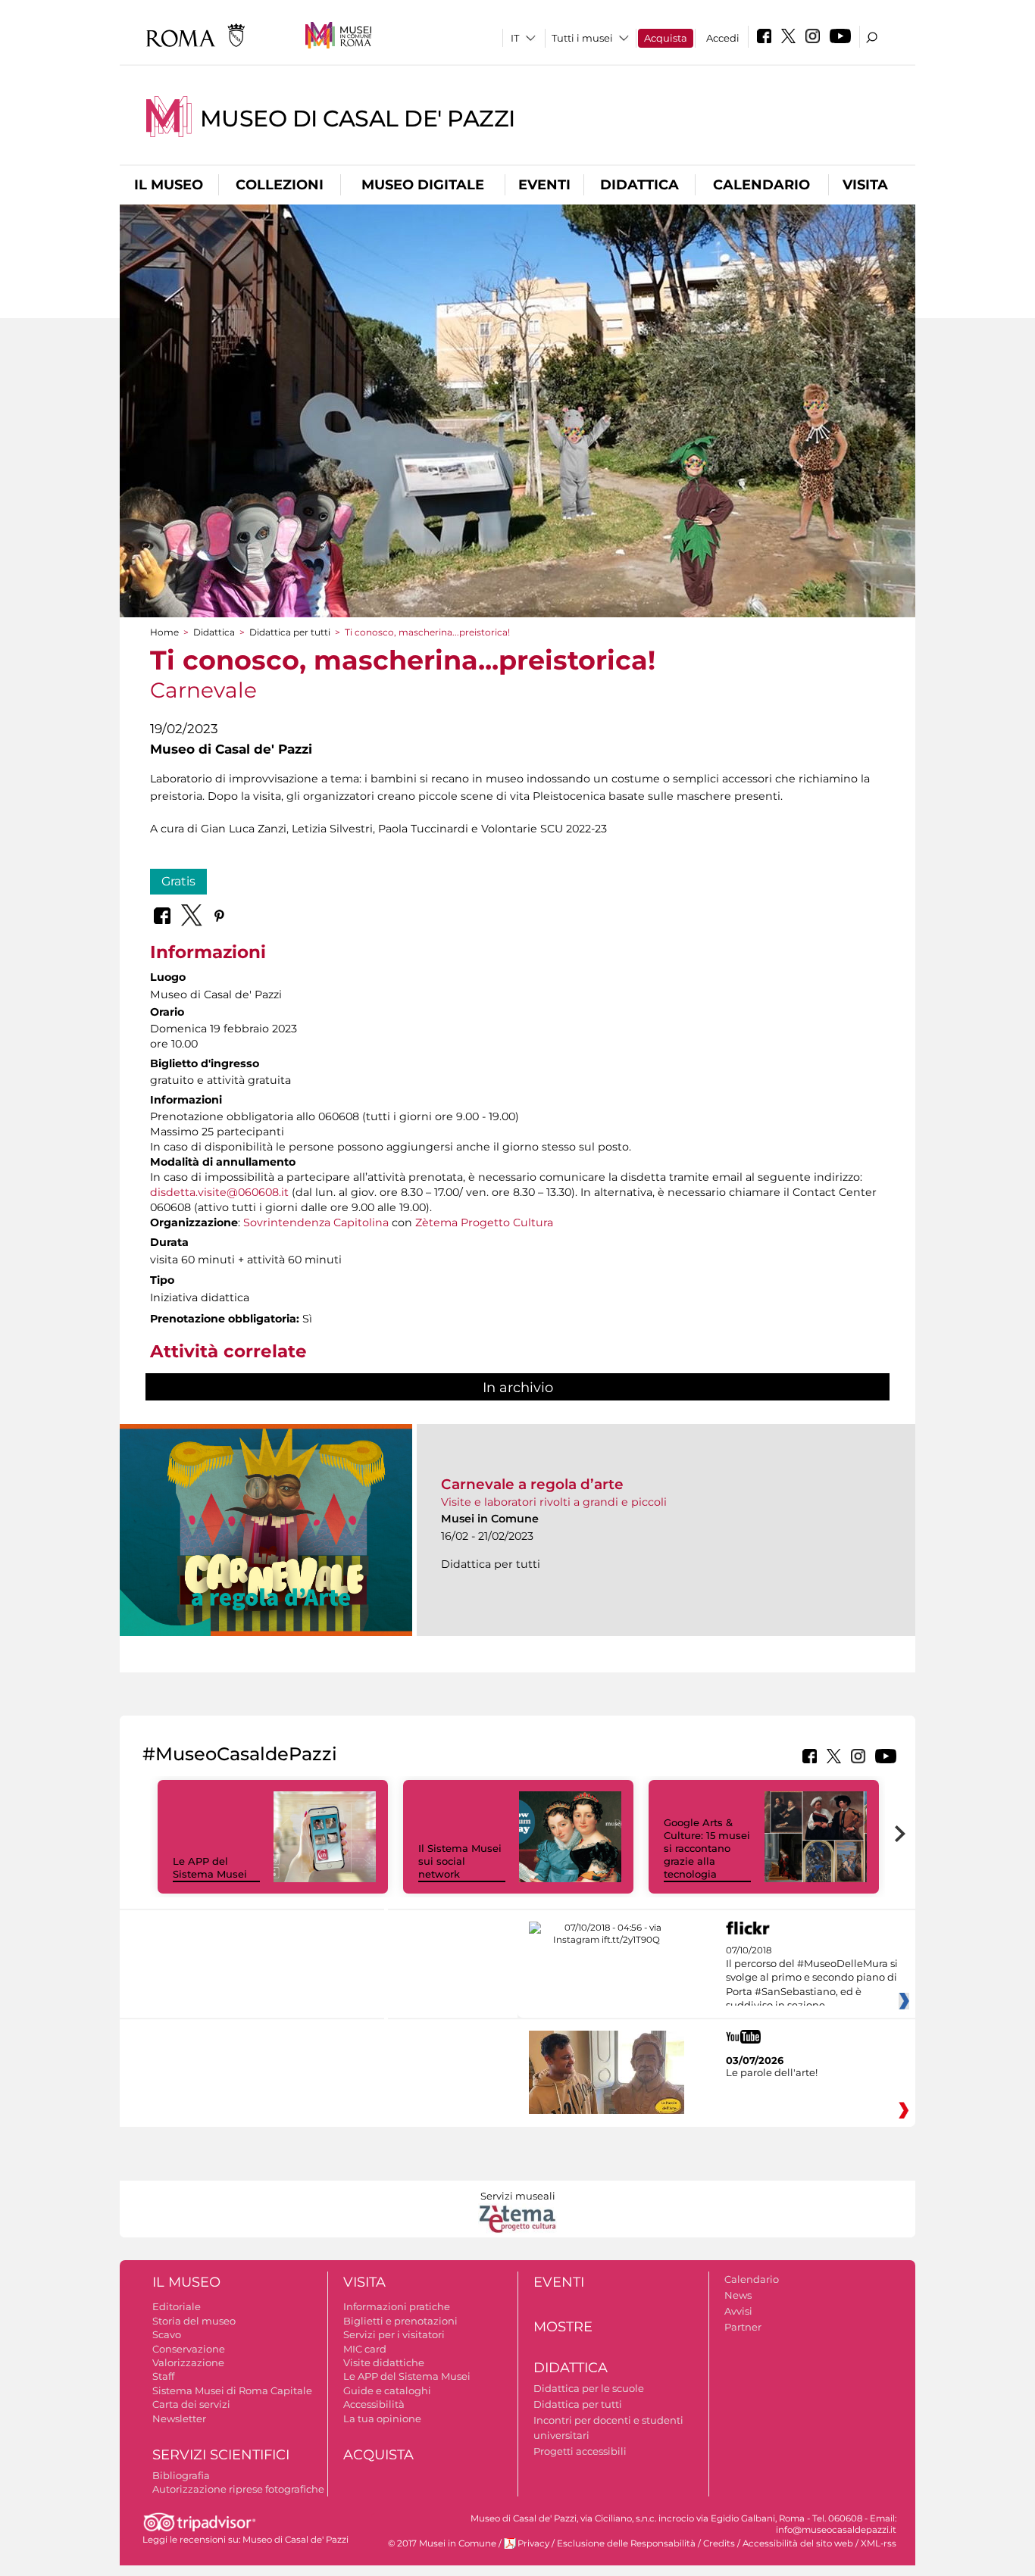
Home (164, 632)
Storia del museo (194, 2321)
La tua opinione (382, 2418)
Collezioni (280, 185)
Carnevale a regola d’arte (532, 1484)
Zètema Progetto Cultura (484, 1222)
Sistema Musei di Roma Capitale (232, 2390)
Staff (163, 2376)
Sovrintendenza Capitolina (316, 1222)
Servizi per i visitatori (394, 2334)
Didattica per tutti (290, 632)
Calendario (761, 185)
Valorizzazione (188, 2362)
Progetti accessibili (580, 2451)
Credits (719, 2543)
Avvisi (738, 2311)
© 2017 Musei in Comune (442, 2543)
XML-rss (879, 2543)
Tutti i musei (582, 38)
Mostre (563, 2327)
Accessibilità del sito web (798, 2543)
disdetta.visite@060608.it (219, 1192)
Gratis (178, 881)
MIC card (365, 2349)
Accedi (723, 38)
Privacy (533, 2543)
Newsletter (179, 2418)
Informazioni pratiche (397, 2306)
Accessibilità (374, 2404)
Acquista (666, 38)
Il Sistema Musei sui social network (460, 1861)
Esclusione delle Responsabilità (626, 2543)
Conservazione (189, 2349)
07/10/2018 (812, 1978)
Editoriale (177, 2306)
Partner (743, 2327)
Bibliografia (181, 2475)
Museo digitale (423, 185)
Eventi (544, 185)
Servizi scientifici (221, 2455)
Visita (865, 185)
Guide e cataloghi (387, 2390)
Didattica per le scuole (589, 2388)
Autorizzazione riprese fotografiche (238, 2489)
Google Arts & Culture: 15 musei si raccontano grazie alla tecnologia (707, 1848)
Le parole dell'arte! (772, 2072)
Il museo (169, 185)
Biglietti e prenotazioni (400, 2321)
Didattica (639, 185)
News (738, 2295)
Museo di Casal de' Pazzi (358, 119)
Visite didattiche (384, 2362)
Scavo (167, 2334)
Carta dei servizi (191, 2404)
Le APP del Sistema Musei (210, 1867)
